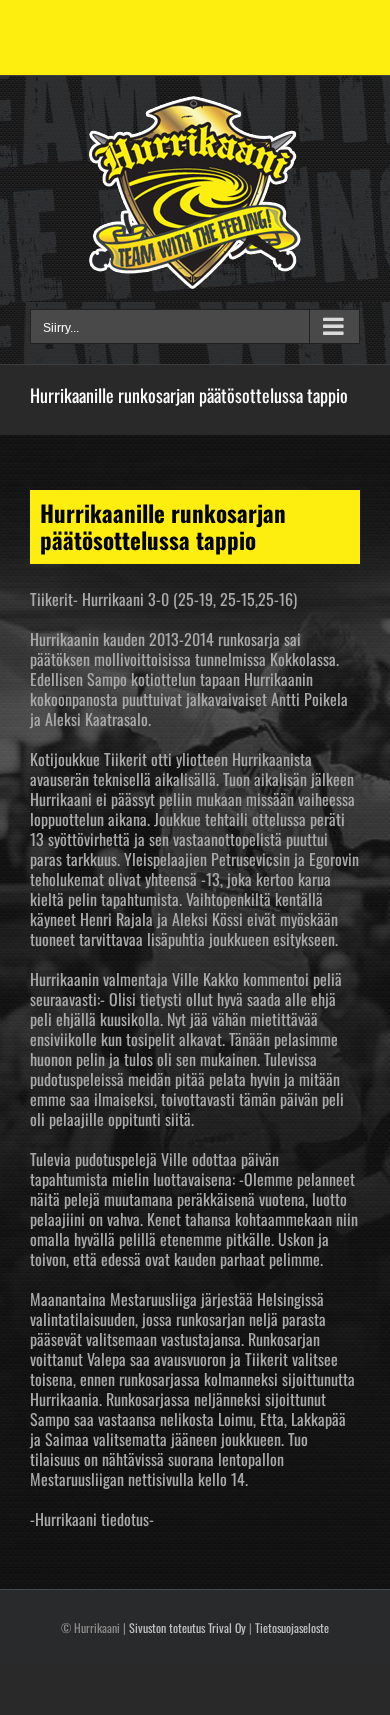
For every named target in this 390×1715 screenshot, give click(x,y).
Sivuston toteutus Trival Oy (187, 1627)
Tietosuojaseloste (292, 1627)
